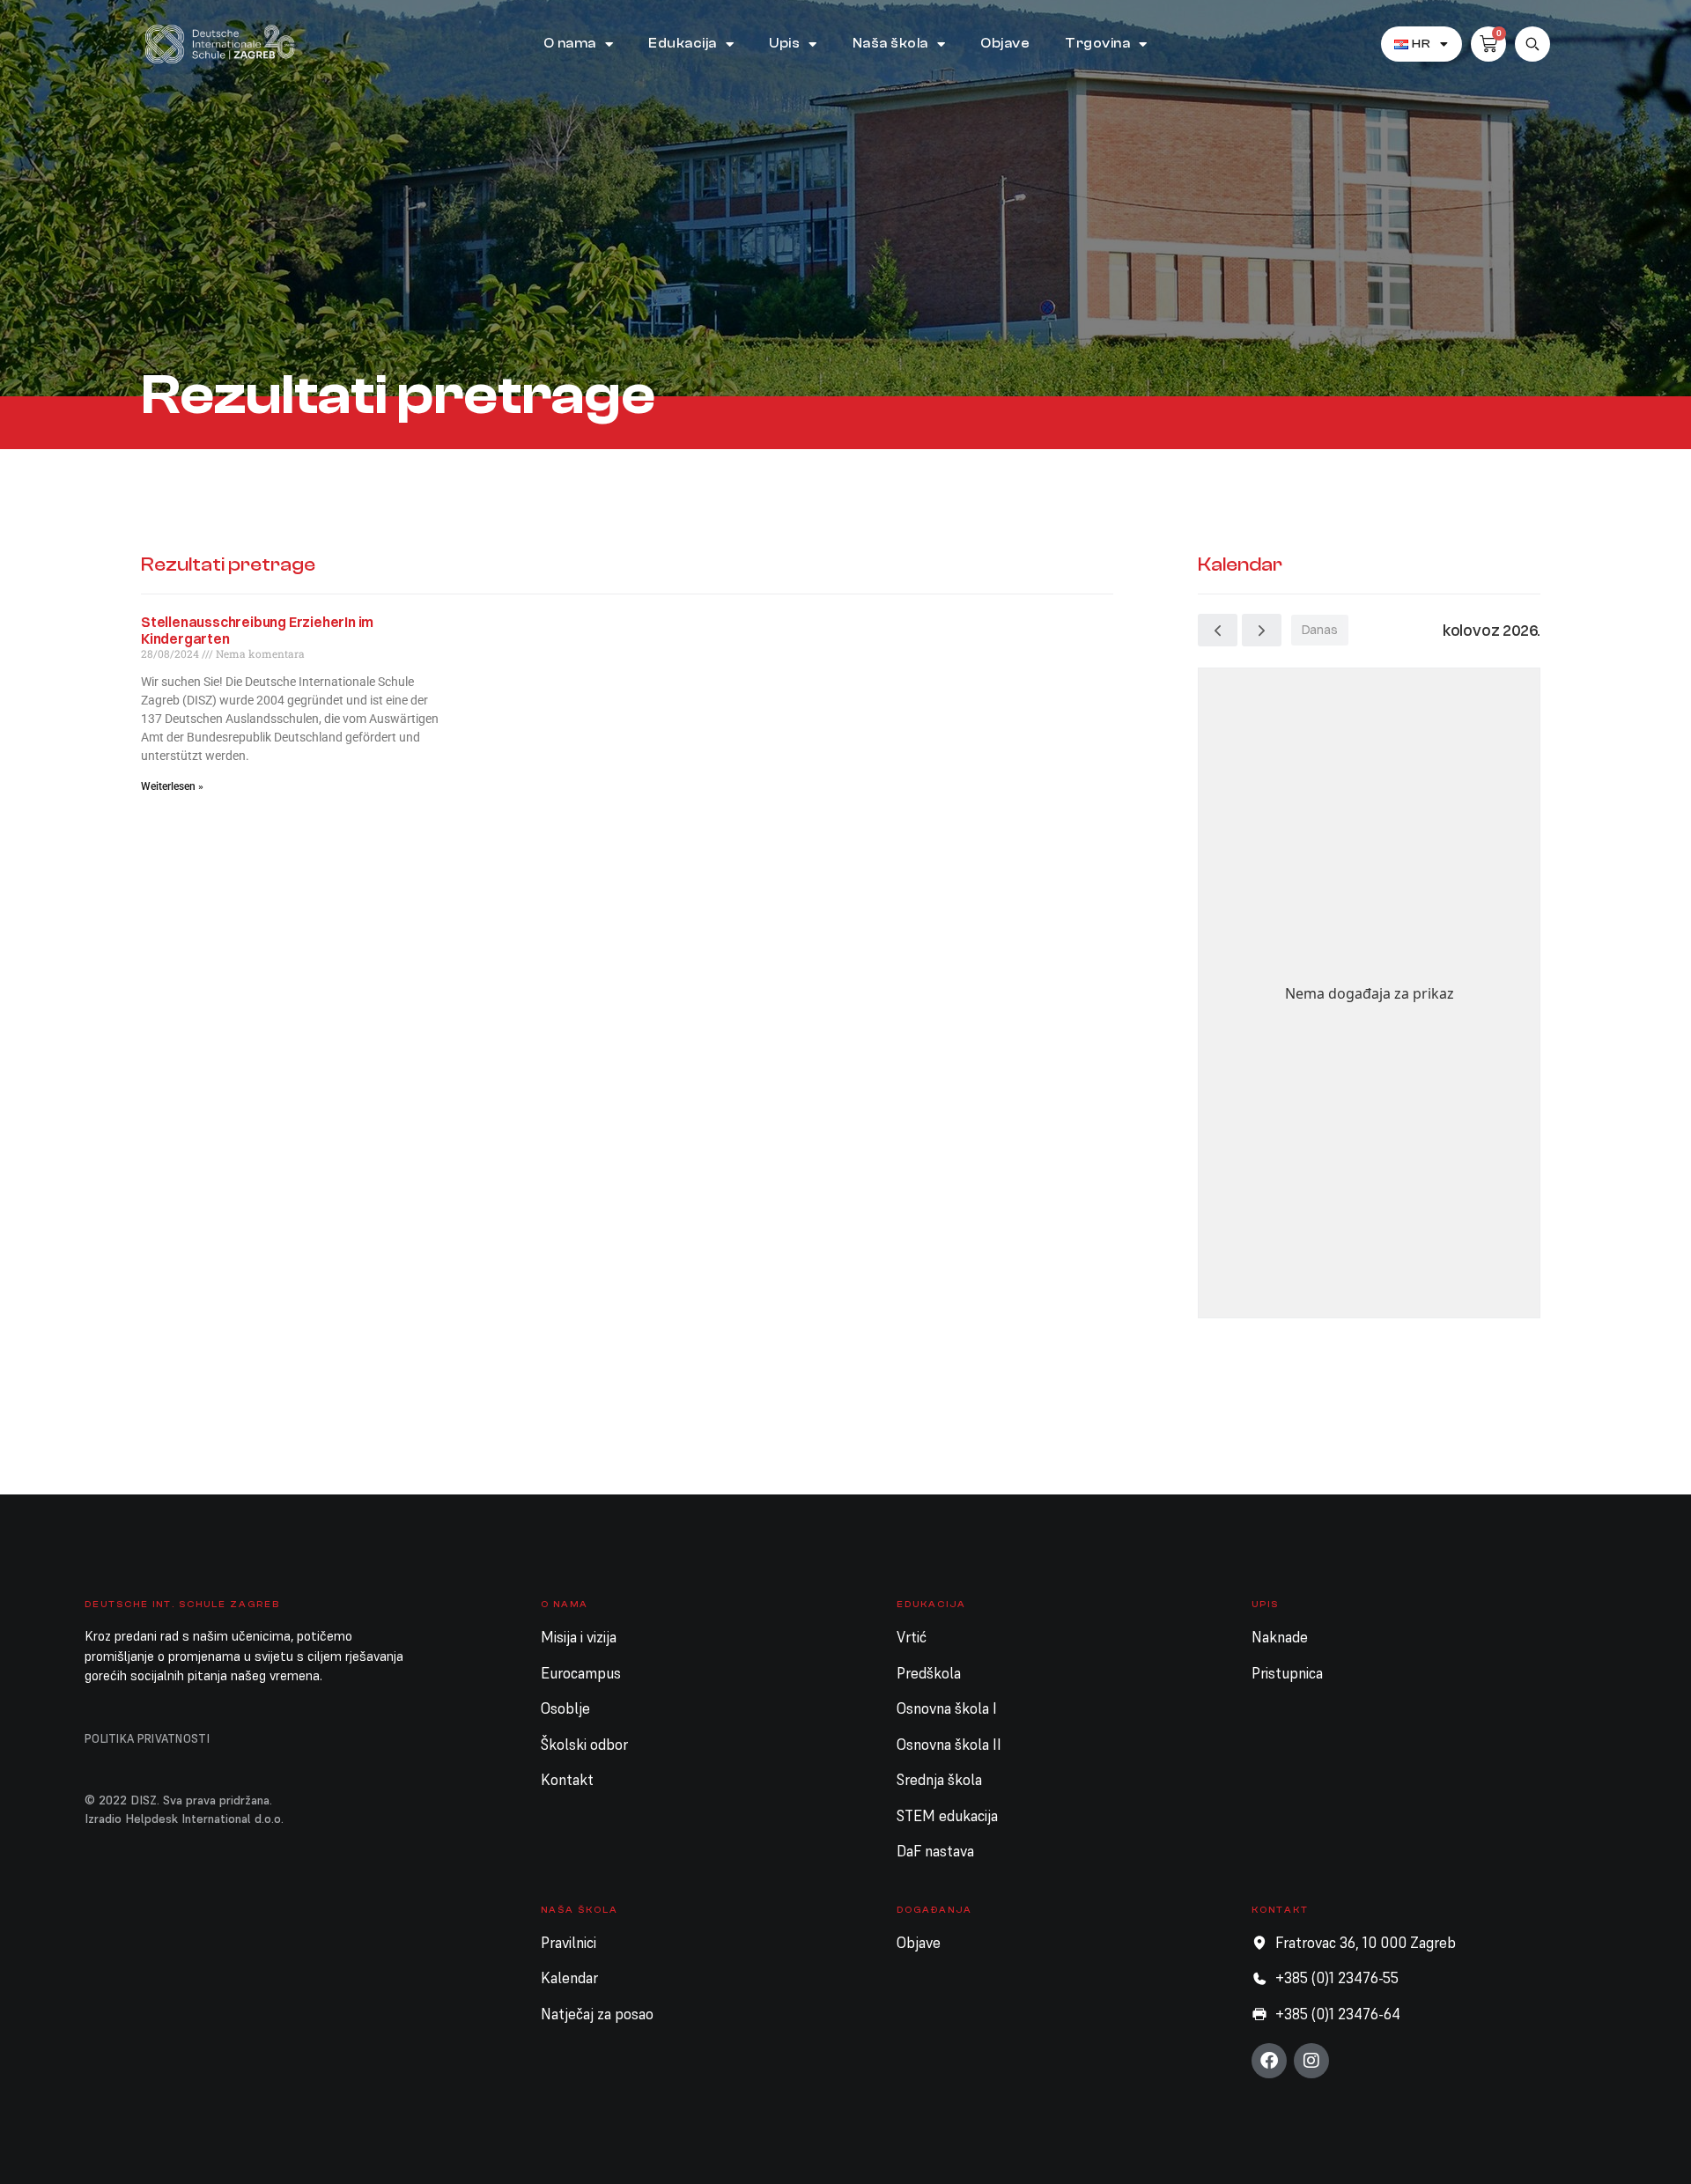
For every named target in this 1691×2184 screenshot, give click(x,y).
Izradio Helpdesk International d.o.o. (184, 1819)
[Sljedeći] (1262, 630)
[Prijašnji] (1218, 630)
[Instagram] (1311, 2061)
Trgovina (1097, 44)
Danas (1320, 630)
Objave (1005, 44)
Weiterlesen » (172, 786)
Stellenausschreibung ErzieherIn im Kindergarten (257, 630)
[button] (1532, 44)
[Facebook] (1269, 2061)
